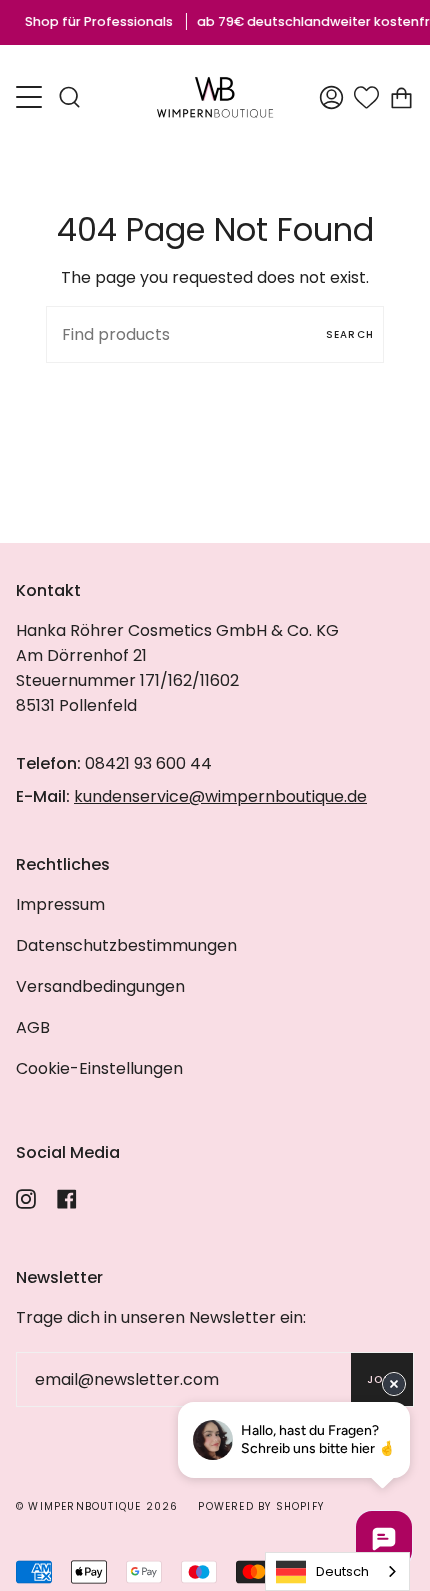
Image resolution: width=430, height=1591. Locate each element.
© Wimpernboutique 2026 (97, 1506)
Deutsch (342, 1571)
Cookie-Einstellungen (99, 1068)
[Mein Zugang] (331, 97)
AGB (33, 1027)
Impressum (60, 904)
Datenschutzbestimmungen (126, 945)
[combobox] (337, 1571)
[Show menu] (31, 97)
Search (350, 334)
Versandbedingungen (100, 986)
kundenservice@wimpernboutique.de (220, 796)
